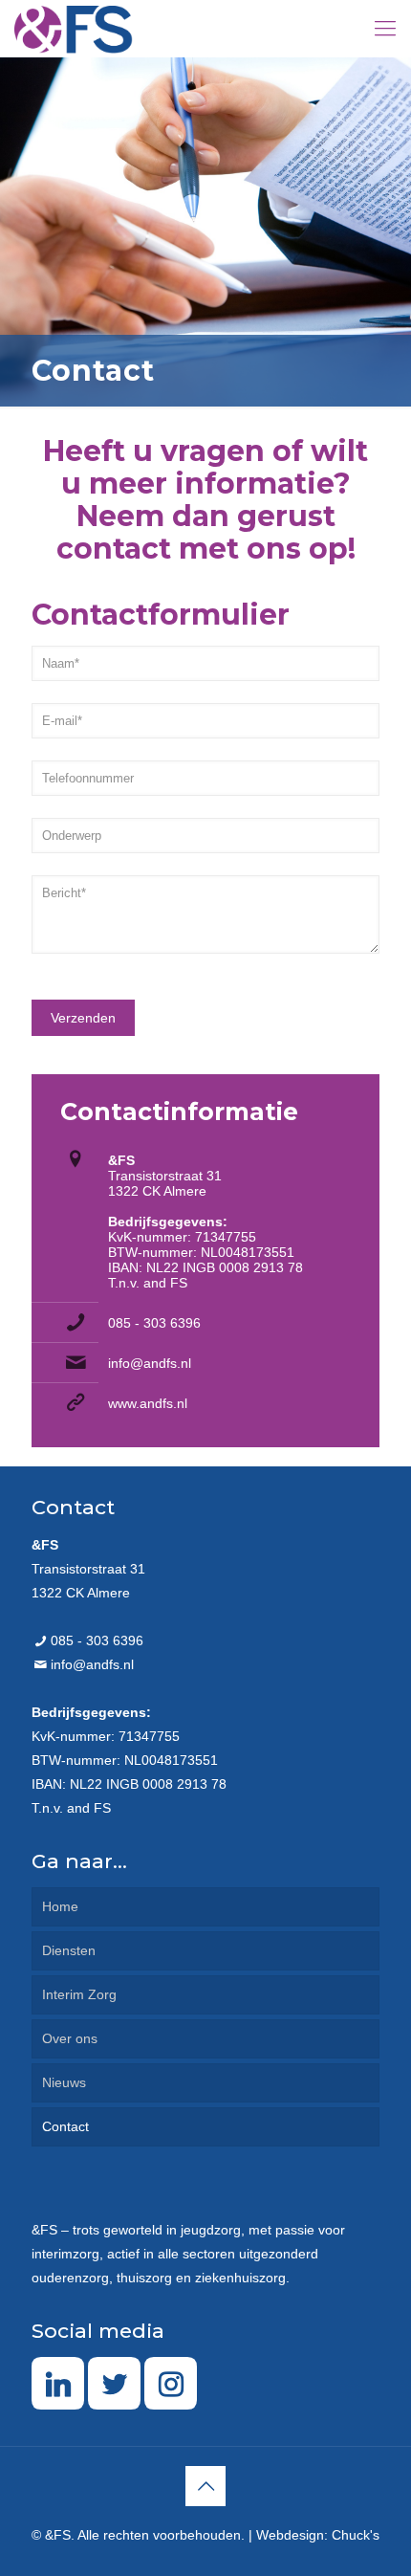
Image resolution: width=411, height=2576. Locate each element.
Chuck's (356, 2535)
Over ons (70, 2038)
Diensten (69, 1950)
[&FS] (74, 29)
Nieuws (64, 2082)
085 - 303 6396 (154, 1323)
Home (60, 1906)
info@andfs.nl (150, 1363)
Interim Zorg (79, 1994)
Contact (65, 2126)
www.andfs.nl (148, 1403)
